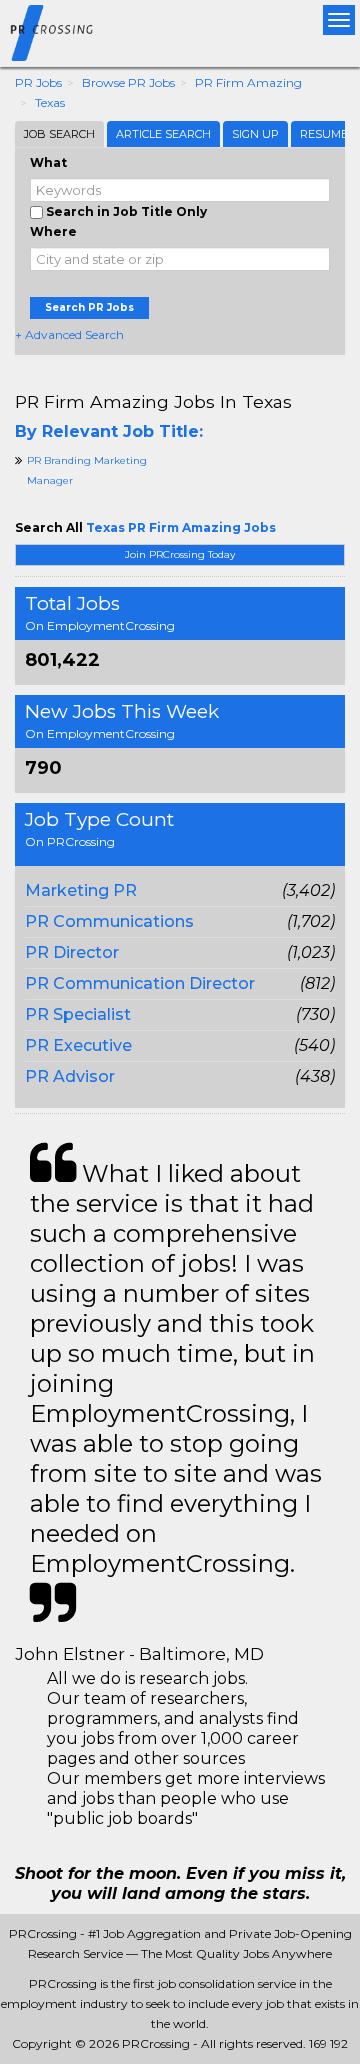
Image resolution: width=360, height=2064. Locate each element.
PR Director (72, 952)
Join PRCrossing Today (180, 554)
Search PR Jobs (89, 307)
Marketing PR (81, 890)
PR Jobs (38, 82)
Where (53, 231)
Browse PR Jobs (128, 82)
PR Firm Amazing (248, 82)
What (48, 162)
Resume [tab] (324, 134)
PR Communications (109, 921)
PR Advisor (70, 1076)
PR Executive (78, 1045)
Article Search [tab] (163, 134)
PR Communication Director (140, 983)
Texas (50, 102)
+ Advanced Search (69, 334)
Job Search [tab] (59, 134)
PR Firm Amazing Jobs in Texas (153, 401)
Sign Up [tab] (255, 134)
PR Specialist (78, 1014)
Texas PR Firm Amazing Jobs (181, 527)
